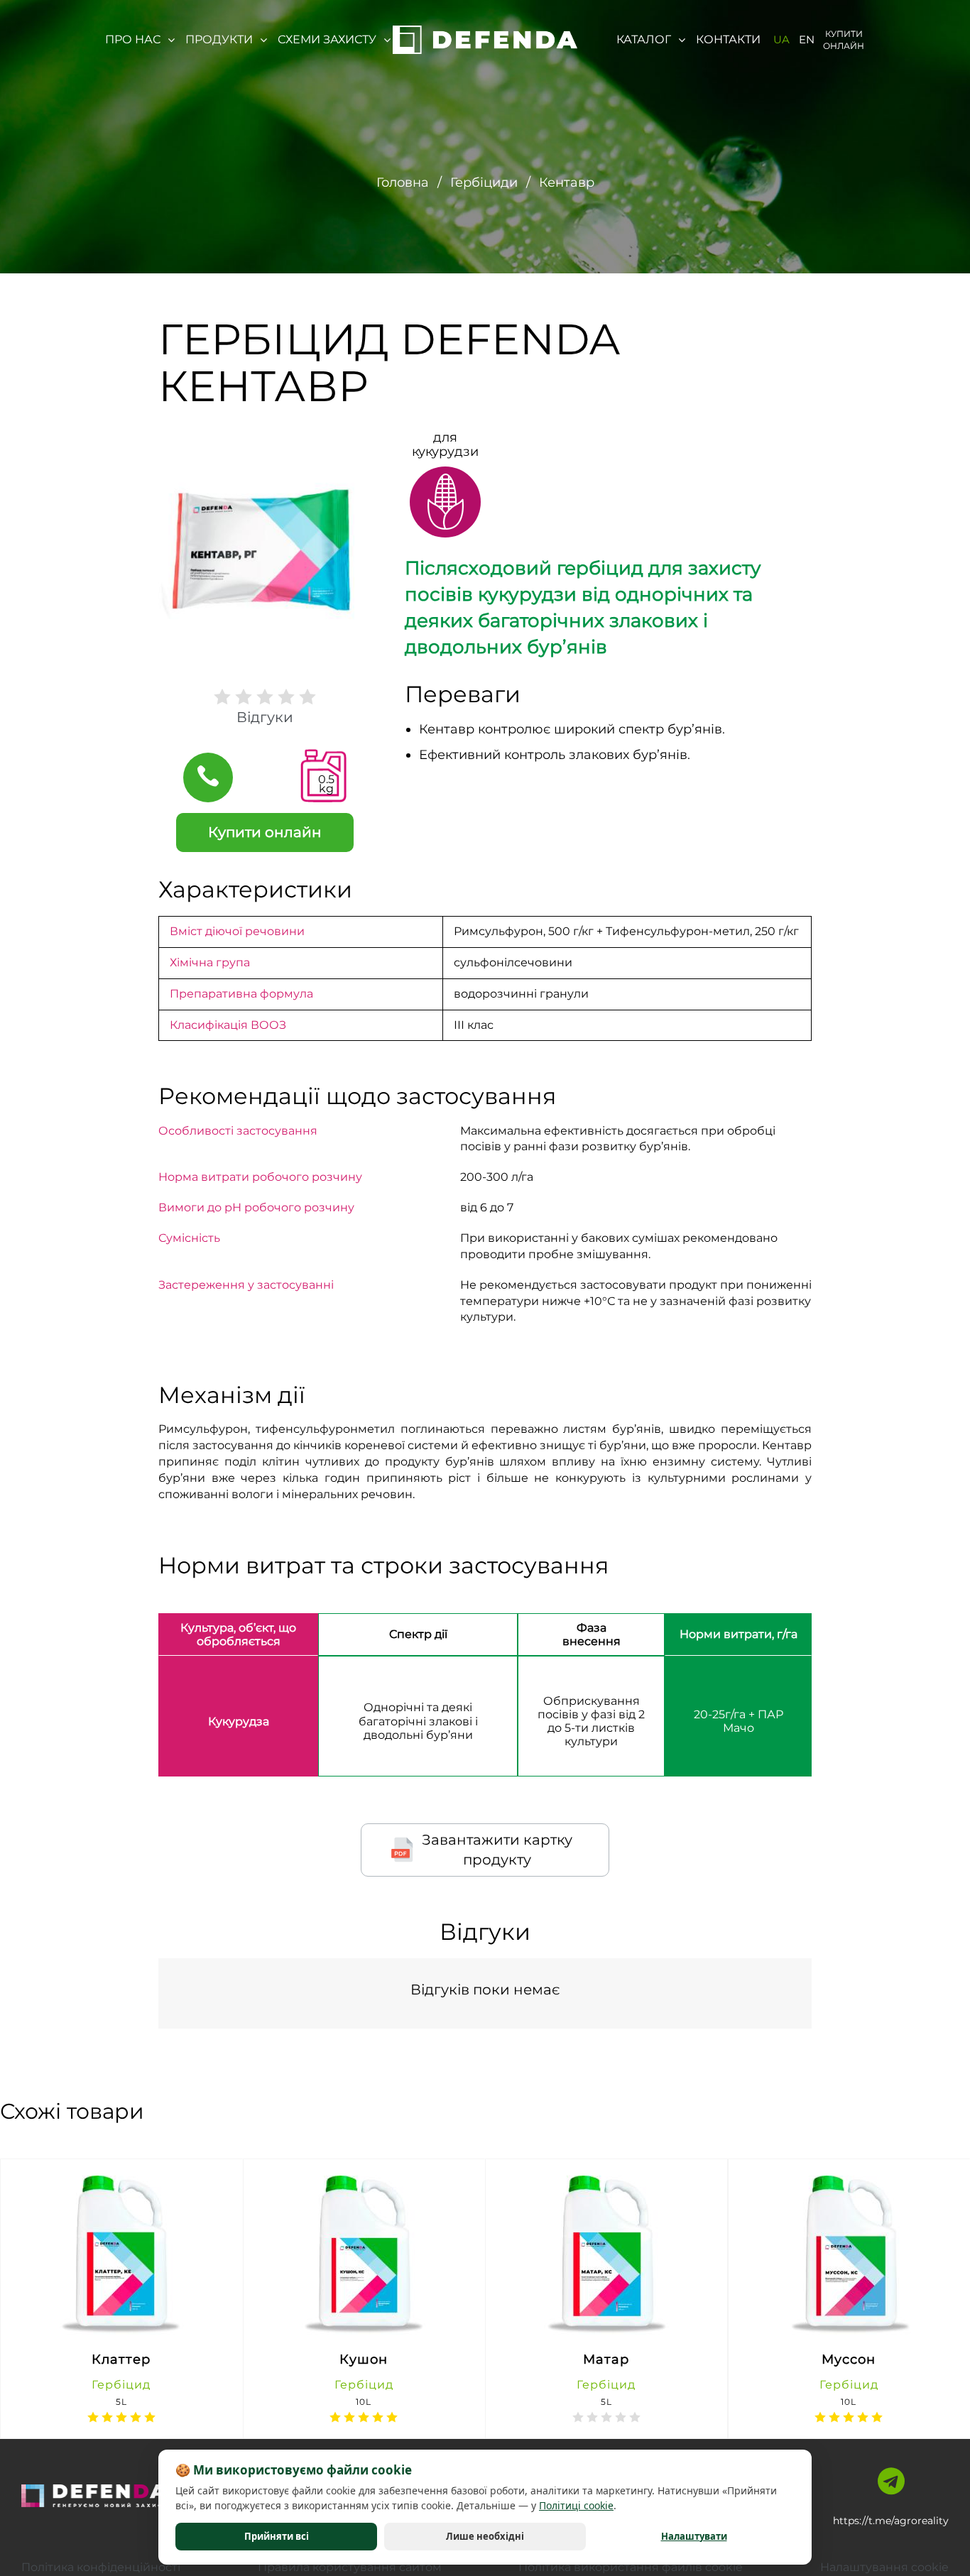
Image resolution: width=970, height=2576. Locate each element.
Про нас (133, 39)
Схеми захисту (327, 39)
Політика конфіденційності (101, 2567)
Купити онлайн (844, 40)
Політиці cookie (576, 2505)
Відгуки (265, 717)
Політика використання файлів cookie (631, 2567)
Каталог (644, 39)
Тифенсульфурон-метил (678, 931)
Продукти (219, 39)
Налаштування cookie (884, 2567)
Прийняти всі (277, 2536)
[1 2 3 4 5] (265, 697)
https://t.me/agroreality (891, 2521)
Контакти (728, 39)
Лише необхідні (485, 2536)
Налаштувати (694, 2536)
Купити (149, 2326)
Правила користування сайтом (350, 2567)
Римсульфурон (498, 931)
